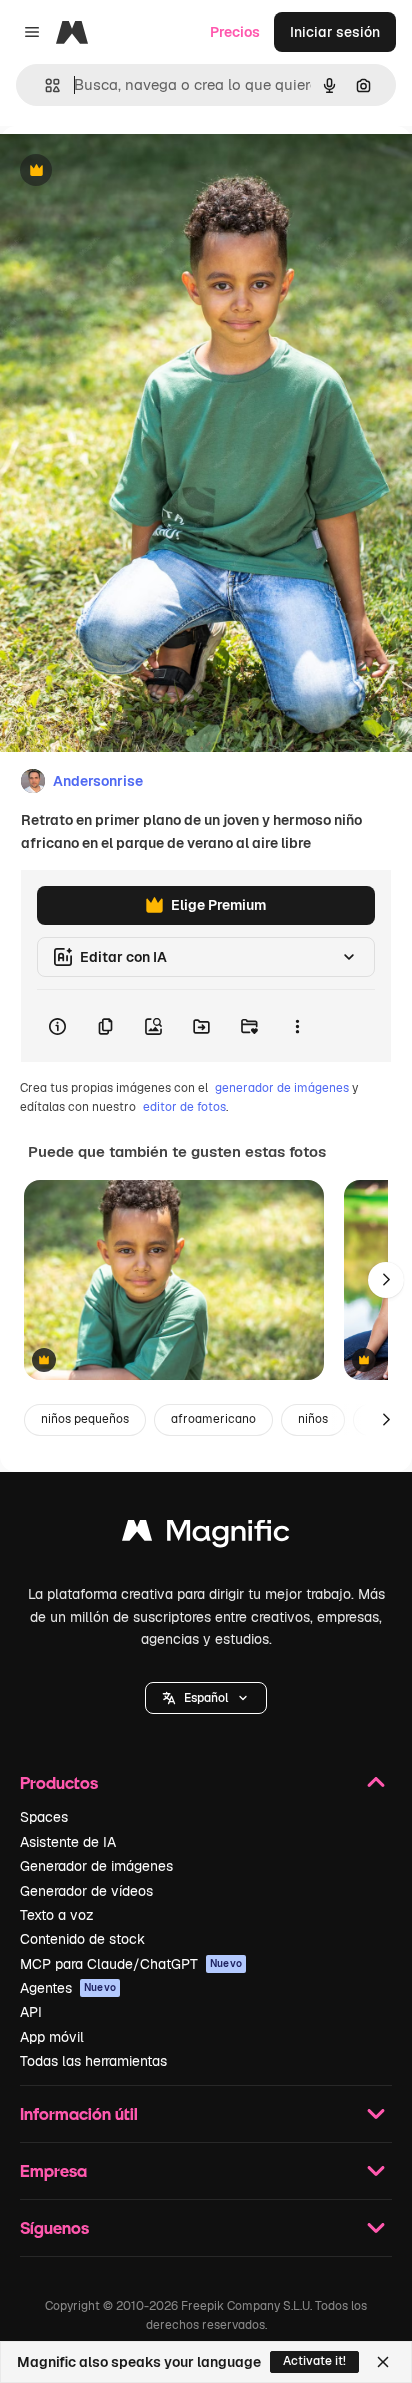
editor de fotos (184, 1107)
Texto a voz (57, 1915)
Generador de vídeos (86, 1891)
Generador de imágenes (96, 1866)
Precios (235, 32)
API (31, 2012)
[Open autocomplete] (44, 85)
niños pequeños (85, 1419)
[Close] (383, 2362)
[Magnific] (206, 1535)
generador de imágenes (282, 1088)
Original (128, 171)
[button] (206, 1698)
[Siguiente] (386, 1280)
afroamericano (213, 1419)
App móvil (52, 2037)
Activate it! (314, 2361)
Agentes (68, 1988)
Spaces (44, 1817)
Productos (59, 1782)
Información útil (79, 2113)
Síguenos (54, 2227)
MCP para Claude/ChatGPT (131, 1964)
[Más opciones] (297, 1026)
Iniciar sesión (335, 32)
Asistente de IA (68, 1842)
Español (206, 1698)
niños (313, 1419)
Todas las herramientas (93, 2061)
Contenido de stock (82, 1939)
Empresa (53, 2170)
